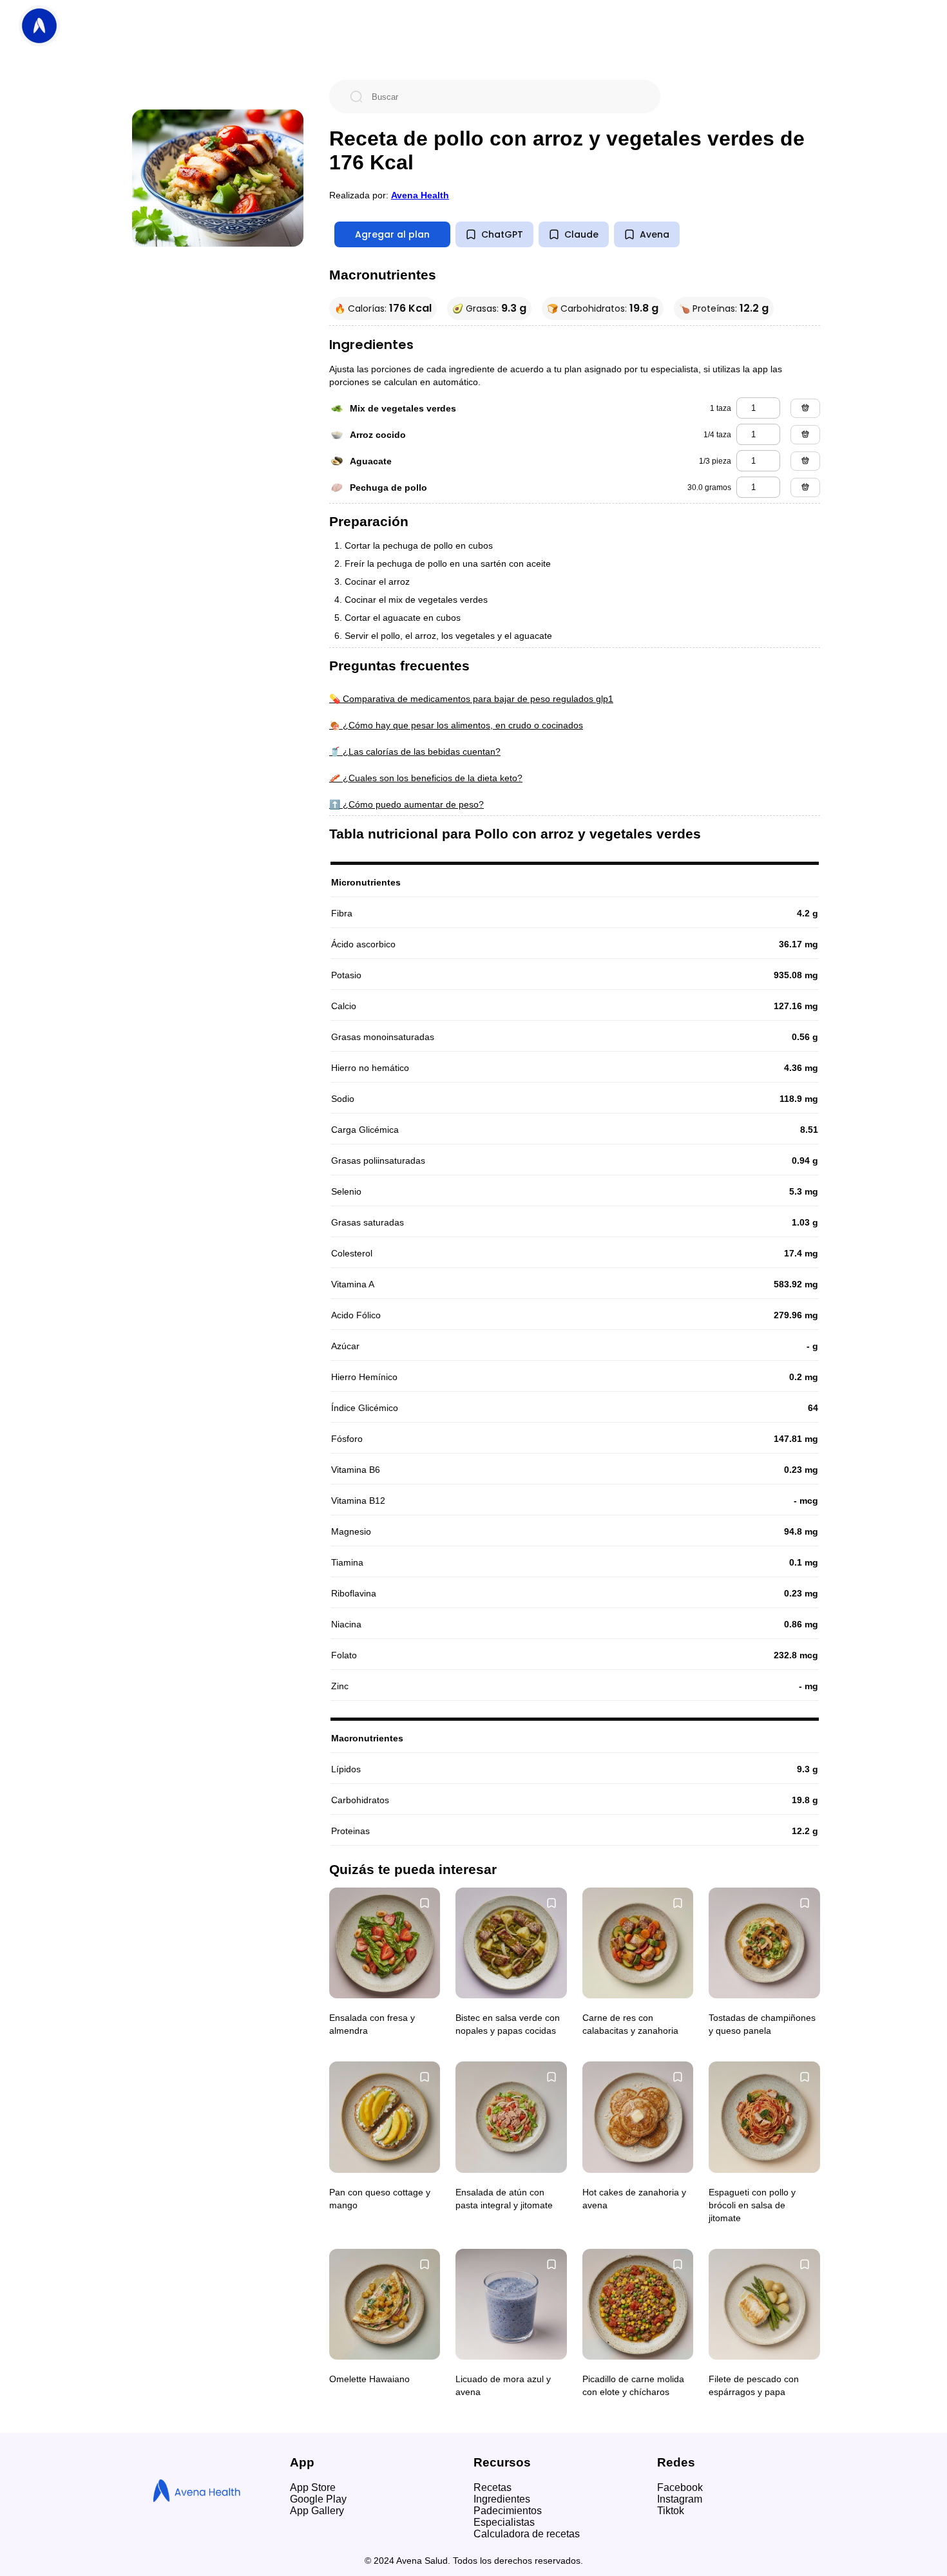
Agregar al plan (392, 234)
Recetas (493, 2487)
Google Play (318, 2499)
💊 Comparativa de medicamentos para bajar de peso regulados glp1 (471, 699)
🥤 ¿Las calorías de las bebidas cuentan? (415, 752)
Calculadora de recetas (527, 2534)
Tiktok (671, 2511)
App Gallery (317, 2511)
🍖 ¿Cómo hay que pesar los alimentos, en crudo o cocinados (456, 725)
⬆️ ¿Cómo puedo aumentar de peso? (407, 804)
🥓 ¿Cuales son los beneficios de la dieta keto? (426, 778)
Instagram (680, 2499)
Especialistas (504, 2522)
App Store (313, 2487)
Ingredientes (502, 2499)
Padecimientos (508, 2511)
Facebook (680, 2487)
